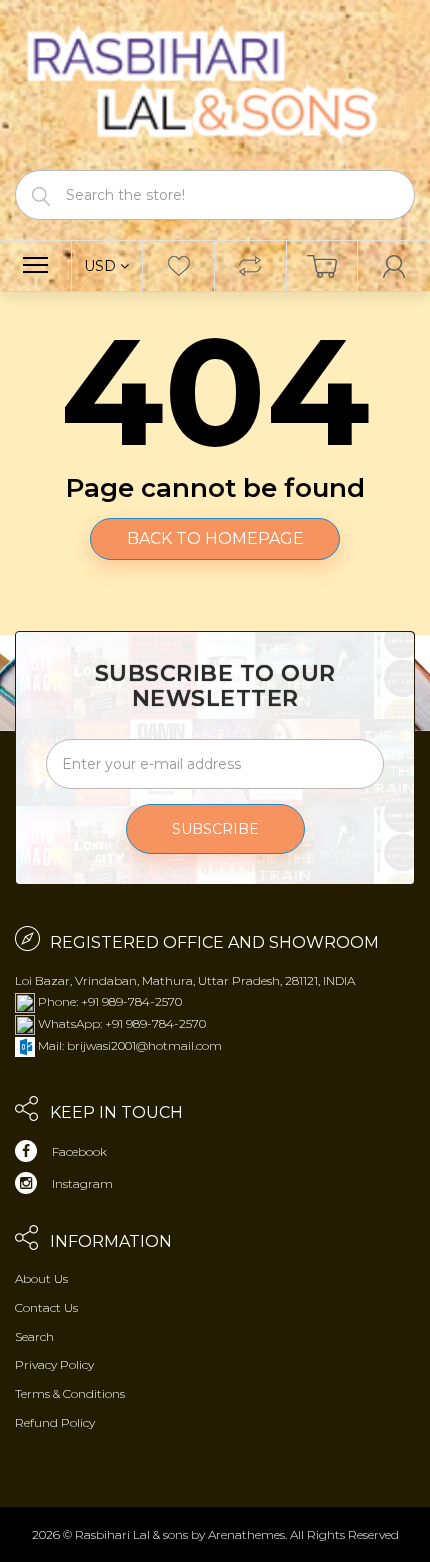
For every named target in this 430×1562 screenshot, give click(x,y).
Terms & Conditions (70, 1393)
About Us (41, 1278)
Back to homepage (215, 538)
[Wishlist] (178, 266)
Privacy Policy (54, 1364)
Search (34, 1336)
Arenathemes (246, 1534)
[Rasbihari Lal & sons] (215, 83)
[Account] (394, 266)
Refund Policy (55, 1422)
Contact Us (46, 1307)
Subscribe (215, 829)
